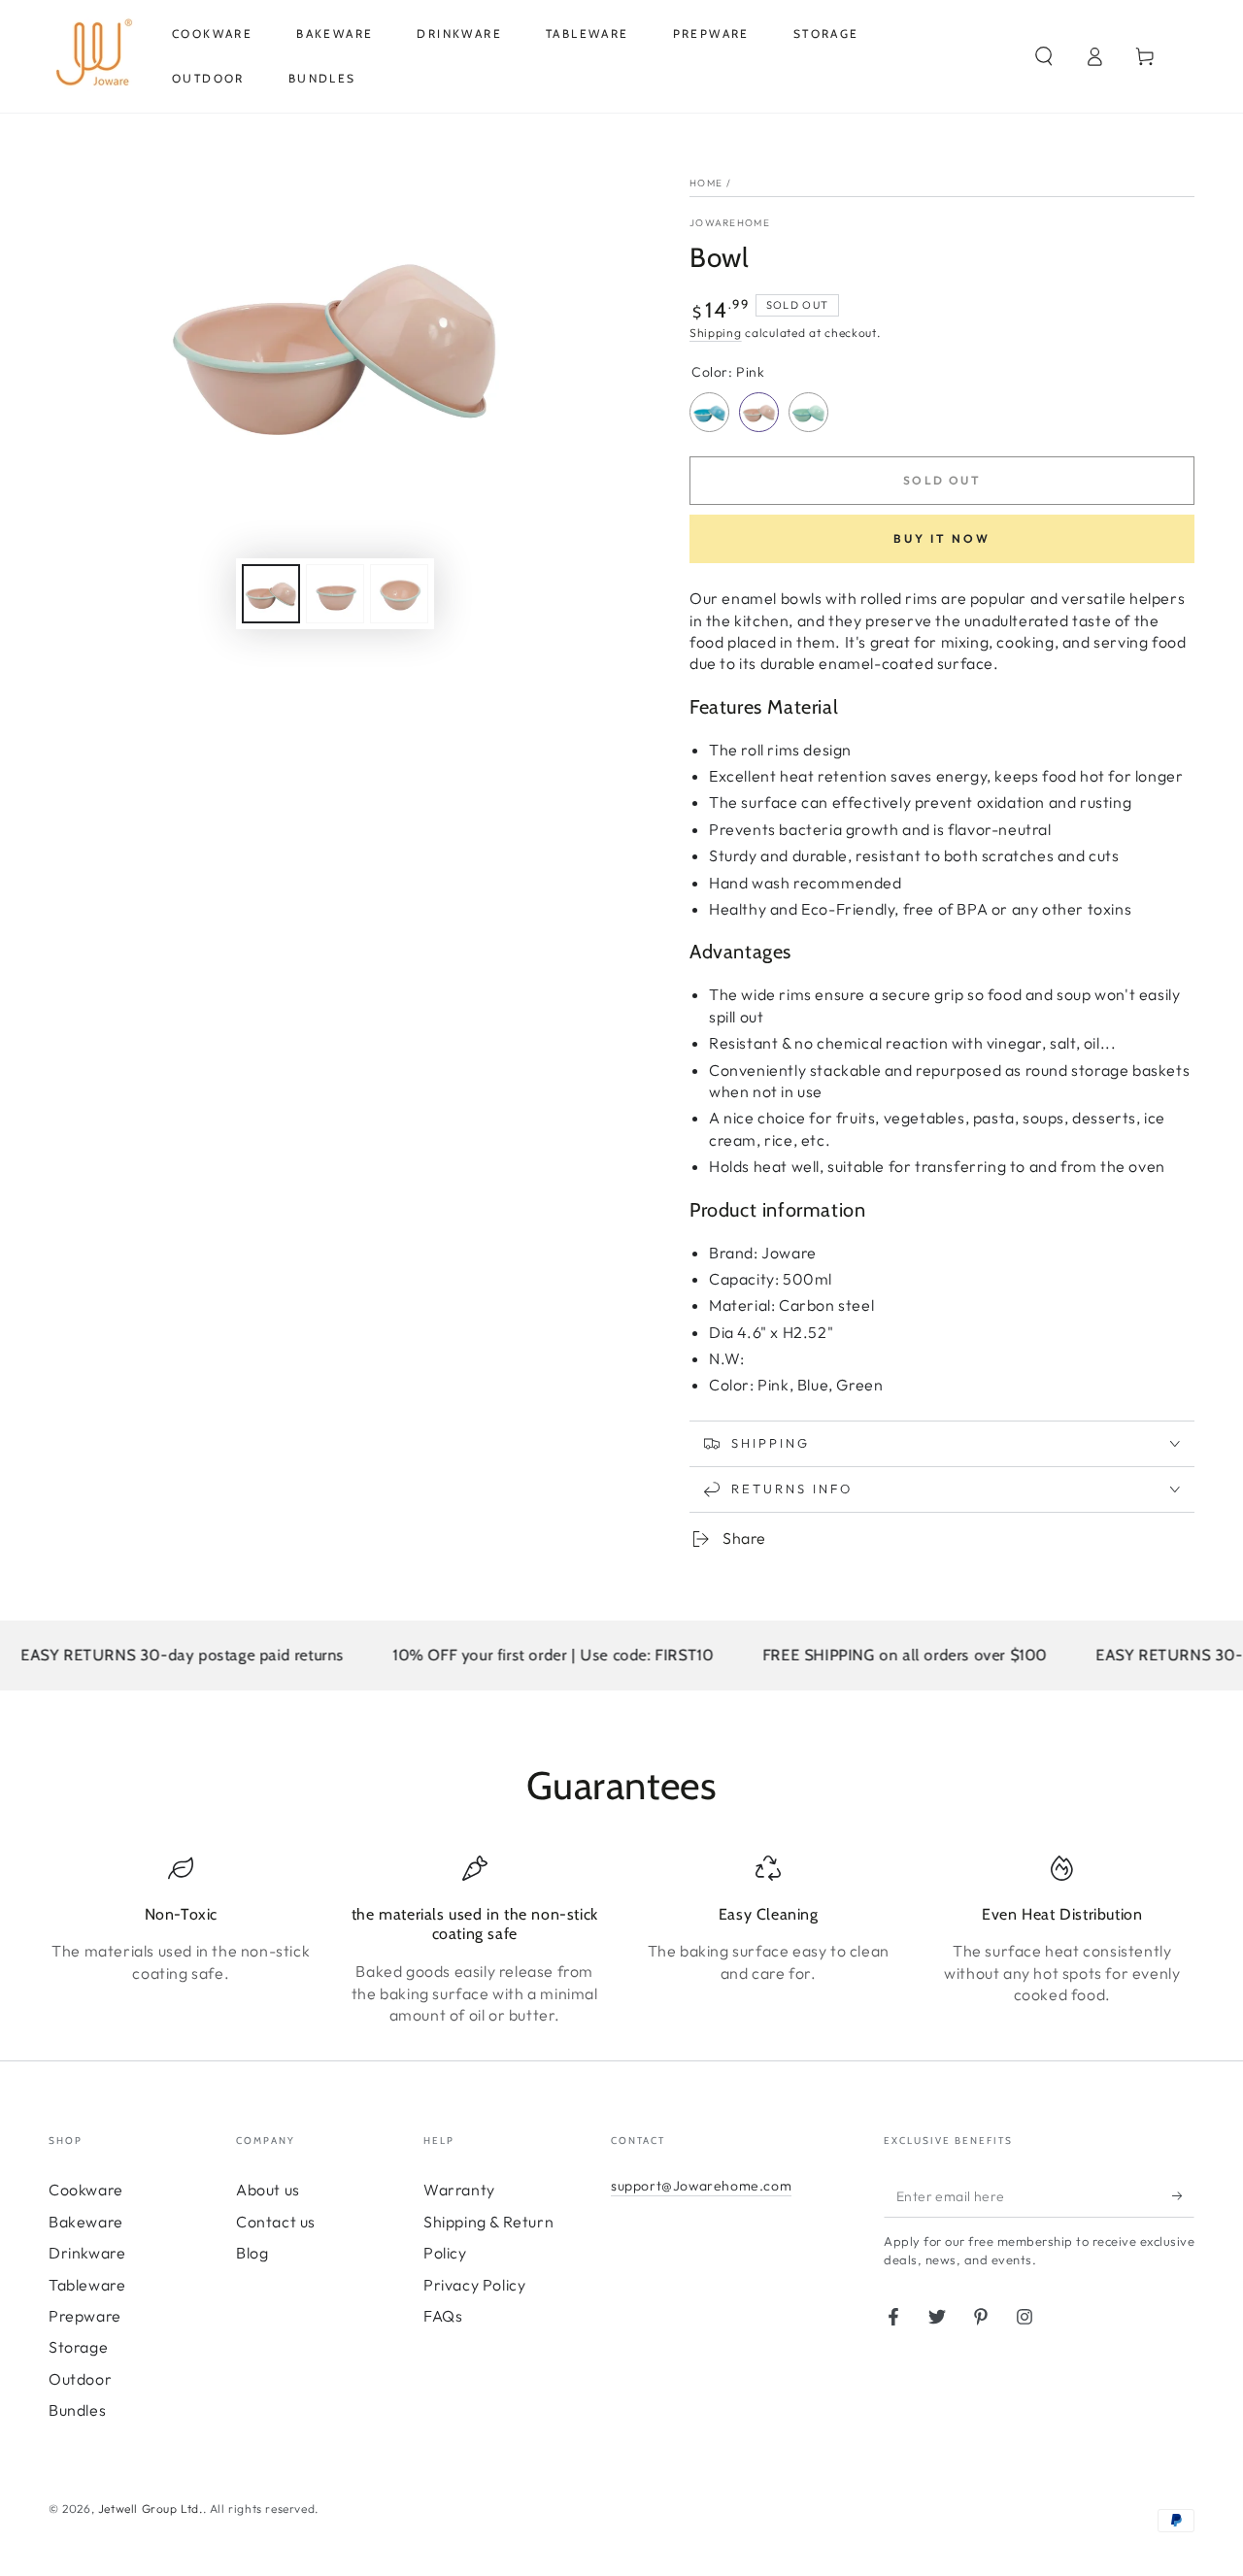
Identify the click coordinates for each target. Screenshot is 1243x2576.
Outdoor (80, 2379)
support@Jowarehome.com (701, 2186)
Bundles (77, 2410)
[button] (1044, 56)
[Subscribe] (1183, 2195)
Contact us (276, 2222)
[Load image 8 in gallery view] (335, 594)
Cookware (86, 2190)
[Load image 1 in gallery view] (271, 594)
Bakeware (86, 2222)
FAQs (443, 2316)
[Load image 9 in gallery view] (399, 594)
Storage (78, 2347)
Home (706, 183)
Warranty (459, 2190)
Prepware (85, 2316)
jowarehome (730, 223)
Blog (252, 2253)
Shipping (716, 333)
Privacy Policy (474, 2285)
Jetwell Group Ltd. (151, 2509)
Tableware (87, 2285)
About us (268, 2190)
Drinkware (87, 2253)
